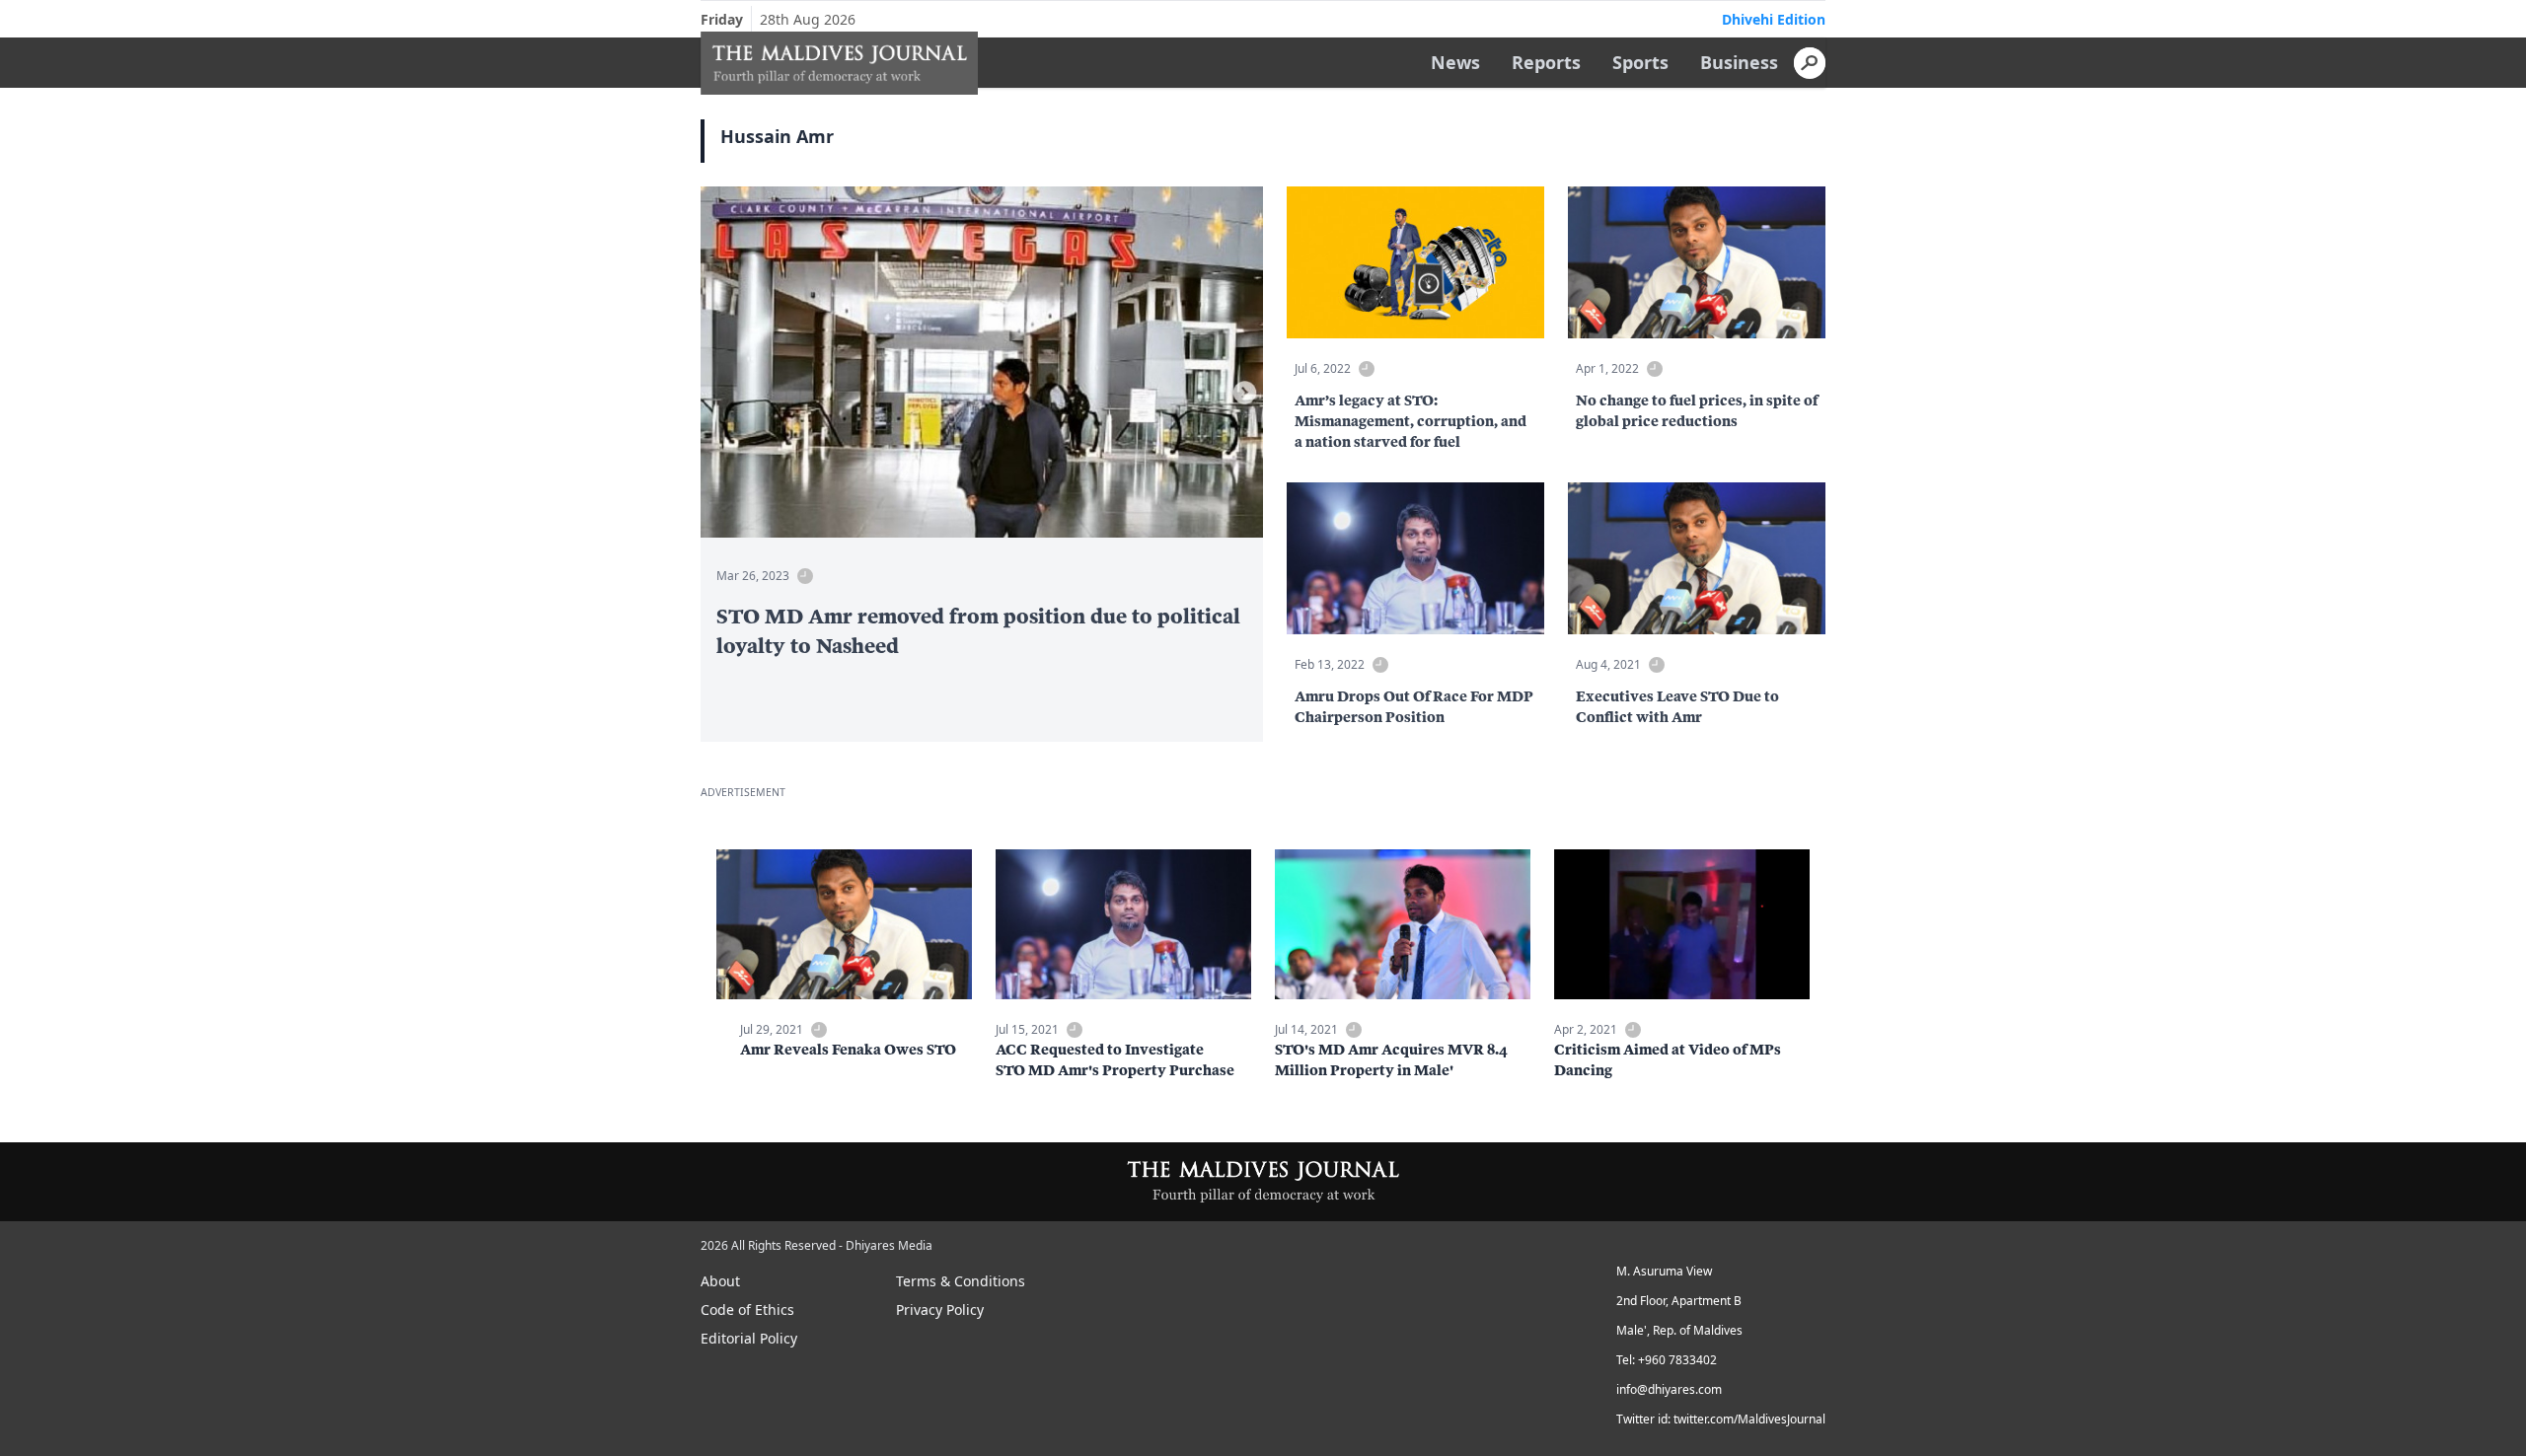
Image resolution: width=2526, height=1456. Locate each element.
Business (1739, 62)
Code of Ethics (747, 1310)
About (720, 1281)
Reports (1546, 62)
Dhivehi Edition (1774, 19)
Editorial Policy (749, 1338)
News (1455, 62)
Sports (1640, 62)
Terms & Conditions (961, 1281)
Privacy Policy (940, 1310)
